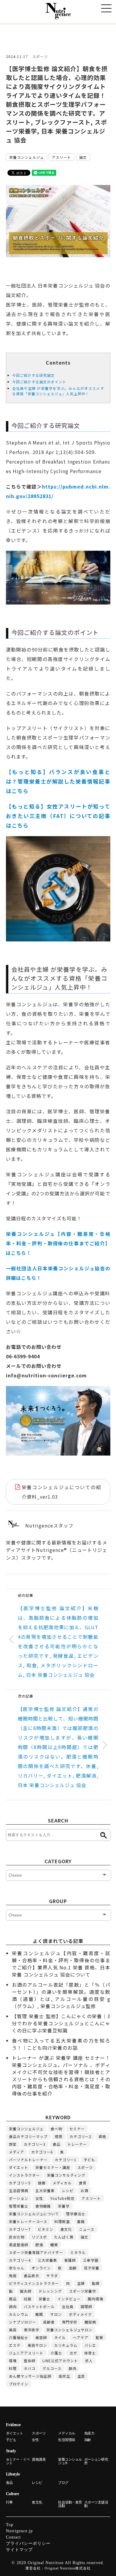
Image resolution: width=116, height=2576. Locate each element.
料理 (13, 2368)
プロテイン (19, 2384)
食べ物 (56, 2129)
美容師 (41, 2337)
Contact (13, 2537)
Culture (12, 2494)
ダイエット (19, 2167)
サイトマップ (19, 2550)
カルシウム (19, 2314)
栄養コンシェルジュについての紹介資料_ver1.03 (61, 1492)
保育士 (90, 2353)
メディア (17, 2152)
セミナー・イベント (18, 2461)
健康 (42, 2183)
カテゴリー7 (20, 2229)
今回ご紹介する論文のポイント (39, 382)
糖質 (54, 2245)
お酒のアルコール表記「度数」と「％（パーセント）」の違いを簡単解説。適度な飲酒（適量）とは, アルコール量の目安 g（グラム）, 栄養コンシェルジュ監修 (61, 1995)
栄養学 (64, 2206)
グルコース (52, 2368)
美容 (13, 2330)
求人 (89, 2361)
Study (11, 2451)
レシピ (68, 2190)
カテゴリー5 (20, 2183)
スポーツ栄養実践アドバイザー (36, 2252)
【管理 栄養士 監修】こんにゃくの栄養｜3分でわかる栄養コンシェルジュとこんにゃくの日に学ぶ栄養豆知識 (61, 2023)
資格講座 (39, 2459)
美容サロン (37, 2345)
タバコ (30, 2368)
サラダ (52, 2276)
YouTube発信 (62, 2198)
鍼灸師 (26, 2291)
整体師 (30, 2361)
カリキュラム (66, 2345)
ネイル (60, 2337)
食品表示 (32, 2276)
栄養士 (44, 2299)
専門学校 (70, 2322)
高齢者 (49, 2322)
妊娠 (28, 2299)
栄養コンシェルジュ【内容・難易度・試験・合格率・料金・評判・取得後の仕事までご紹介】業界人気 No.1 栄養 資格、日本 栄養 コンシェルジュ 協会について (61, 1964)
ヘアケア (81, 2337)
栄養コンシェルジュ (26, 157)
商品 (13, 2299)
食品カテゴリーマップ (28, 2136)
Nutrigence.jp (19, 2531)
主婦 (81, 2283)
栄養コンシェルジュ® (70, 2461)
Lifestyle (13, 2474)
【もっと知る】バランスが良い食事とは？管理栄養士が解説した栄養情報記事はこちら (58, 781)
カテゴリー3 (35, 2144)
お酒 (84, 2190)
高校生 (64, 2376)
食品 (57, 2144)
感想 (59, 2136)
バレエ (90, 2345)
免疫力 (89, 2433)
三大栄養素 (47, 2260)
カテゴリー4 (20, 2260)
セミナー (77, 2129)
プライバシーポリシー (28, 2543)
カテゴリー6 (42, 2152)
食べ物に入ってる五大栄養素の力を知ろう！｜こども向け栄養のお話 (61, 2044)
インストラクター (24, 2175)
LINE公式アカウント (60, 2361)
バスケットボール (39, 2306)
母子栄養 (92, 2268)
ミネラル (78, 2252)
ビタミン (46, 2229)
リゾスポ (39, 2237)
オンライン (41, 2268)
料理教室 (62, 2221)
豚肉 (73, 2368)
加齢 (73, 2268)
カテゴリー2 (80, 2136)
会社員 (68, 2306)
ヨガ (73, 2353)
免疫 (13, 2276)
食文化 (66, 2229)
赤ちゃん (17, 2268)
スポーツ (40, 56)
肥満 (39, 2245)
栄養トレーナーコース (28, 2221)
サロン (56, 2314)
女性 (39, 2198)
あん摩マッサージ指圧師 (30, 2376)
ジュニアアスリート (26, 2353)
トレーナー (77, 2144)
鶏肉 (13, 2306)
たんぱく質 (64, 2237)
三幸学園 (91, 2260)
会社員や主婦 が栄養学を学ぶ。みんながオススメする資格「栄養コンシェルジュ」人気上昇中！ (58, 391)
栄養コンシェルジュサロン (69, 2330)
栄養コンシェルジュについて (34, 2214)
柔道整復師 (19, 2245)
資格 (102, 2136)
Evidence (13, 2425)
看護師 (70, 2260)
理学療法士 (76, 2214)
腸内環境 (95, 2299)
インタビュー (69, 2299)
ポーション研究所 (96, 2461)
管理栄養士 (19, 2206)
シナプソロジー (22, 2322)
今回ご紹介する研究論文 (33, 375)
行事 (9, 2502)
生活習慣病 (19, 2190)
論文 (83, 157)
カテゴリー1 (66, 2160)
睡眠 (39, 2314)
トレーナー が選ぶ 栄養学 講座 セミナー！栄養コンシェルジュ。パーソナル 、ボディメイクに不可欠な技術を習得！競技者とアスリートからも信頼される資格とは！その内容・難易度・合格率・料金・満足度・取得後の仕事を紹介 (61, 2076)
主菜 (81, 2376)
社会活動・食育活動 (70, 2504)
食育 (83, 2183)
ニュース (87, 2229)
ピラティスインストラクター (34, 2283)
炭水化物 (17, 2237)
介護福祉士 (19, 2337)
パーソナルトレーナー (28, 2160)
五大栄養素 (45, 2190)
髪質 (99, 2337)
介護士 (56, 2353)
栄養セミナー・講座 (53, 2167)
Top (10, 2525)
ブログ (63, 2483)
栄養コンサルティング (66, 2175)
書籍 (81, 2221)
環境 (13, 2361)
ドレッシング (50, 2291)
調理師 (86, 2306)
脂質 (96, 2283)
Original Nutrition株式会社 (68, 2568)
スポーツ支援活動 (96, 2504)
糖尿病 (90, 2322)
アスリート (61, 157)
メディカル (62, 2183)
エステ (15, 2345)
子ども (89, 2160)
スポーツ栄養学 (83, 2291)
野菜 (13, 2144)
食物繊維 (43, 2206)
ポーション (19, 2198)
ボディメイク (80, 2314)
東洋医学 (32, 2330)
